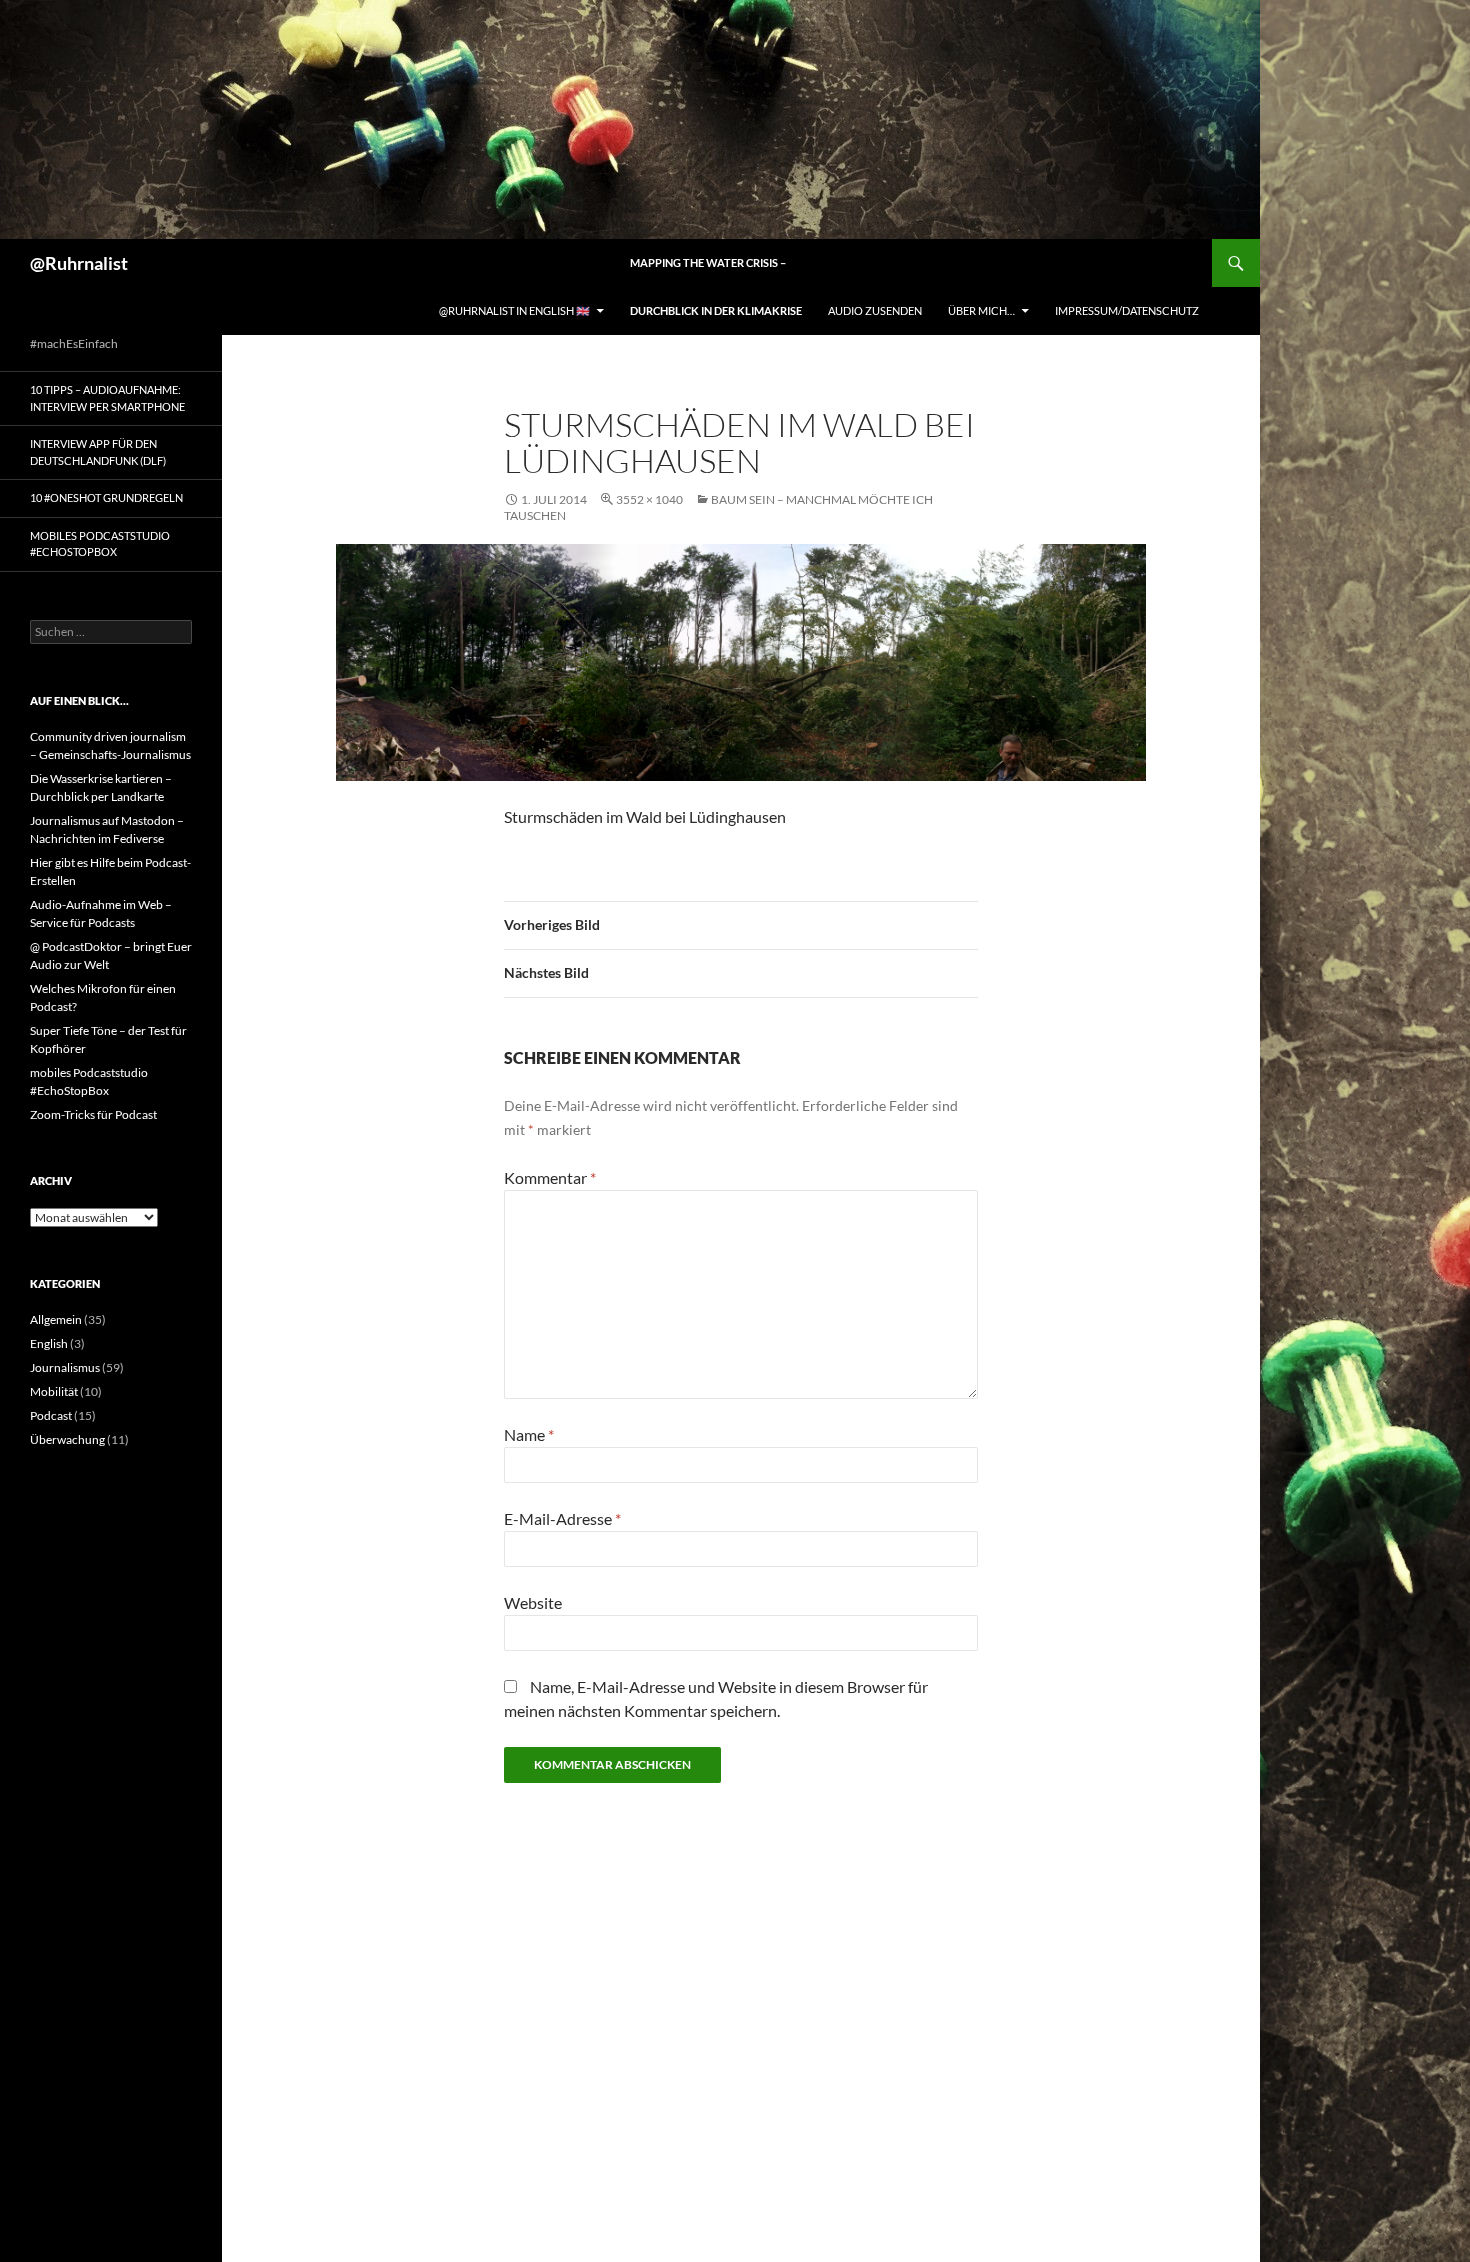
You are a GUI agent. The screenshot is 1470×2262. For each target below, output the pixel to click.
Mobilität (54, 1391)
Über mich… (981, 310)
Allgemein (56, 1319)
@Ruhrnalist (79, 263)
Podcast (51, 1415)
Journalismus (65, 1367)
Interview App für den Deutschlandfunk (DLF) (98, 452)
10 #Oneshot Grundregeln (106, 497)
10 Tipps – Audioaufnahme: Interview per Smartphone (107, 398)
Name (529, 1434)
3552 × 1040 (649, 499)
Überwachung (67, 1439)
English (49, 1343)
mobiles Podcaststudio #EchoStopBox (100, 544)
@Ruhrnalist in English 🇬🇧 (514, 310)
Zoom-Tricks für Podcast (93, 1114)
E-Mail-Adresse (562, 1518)
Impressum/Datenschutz (1127, 310)
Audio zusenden (875, 310)
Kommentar (550, 1177)
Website (533, 1602)
